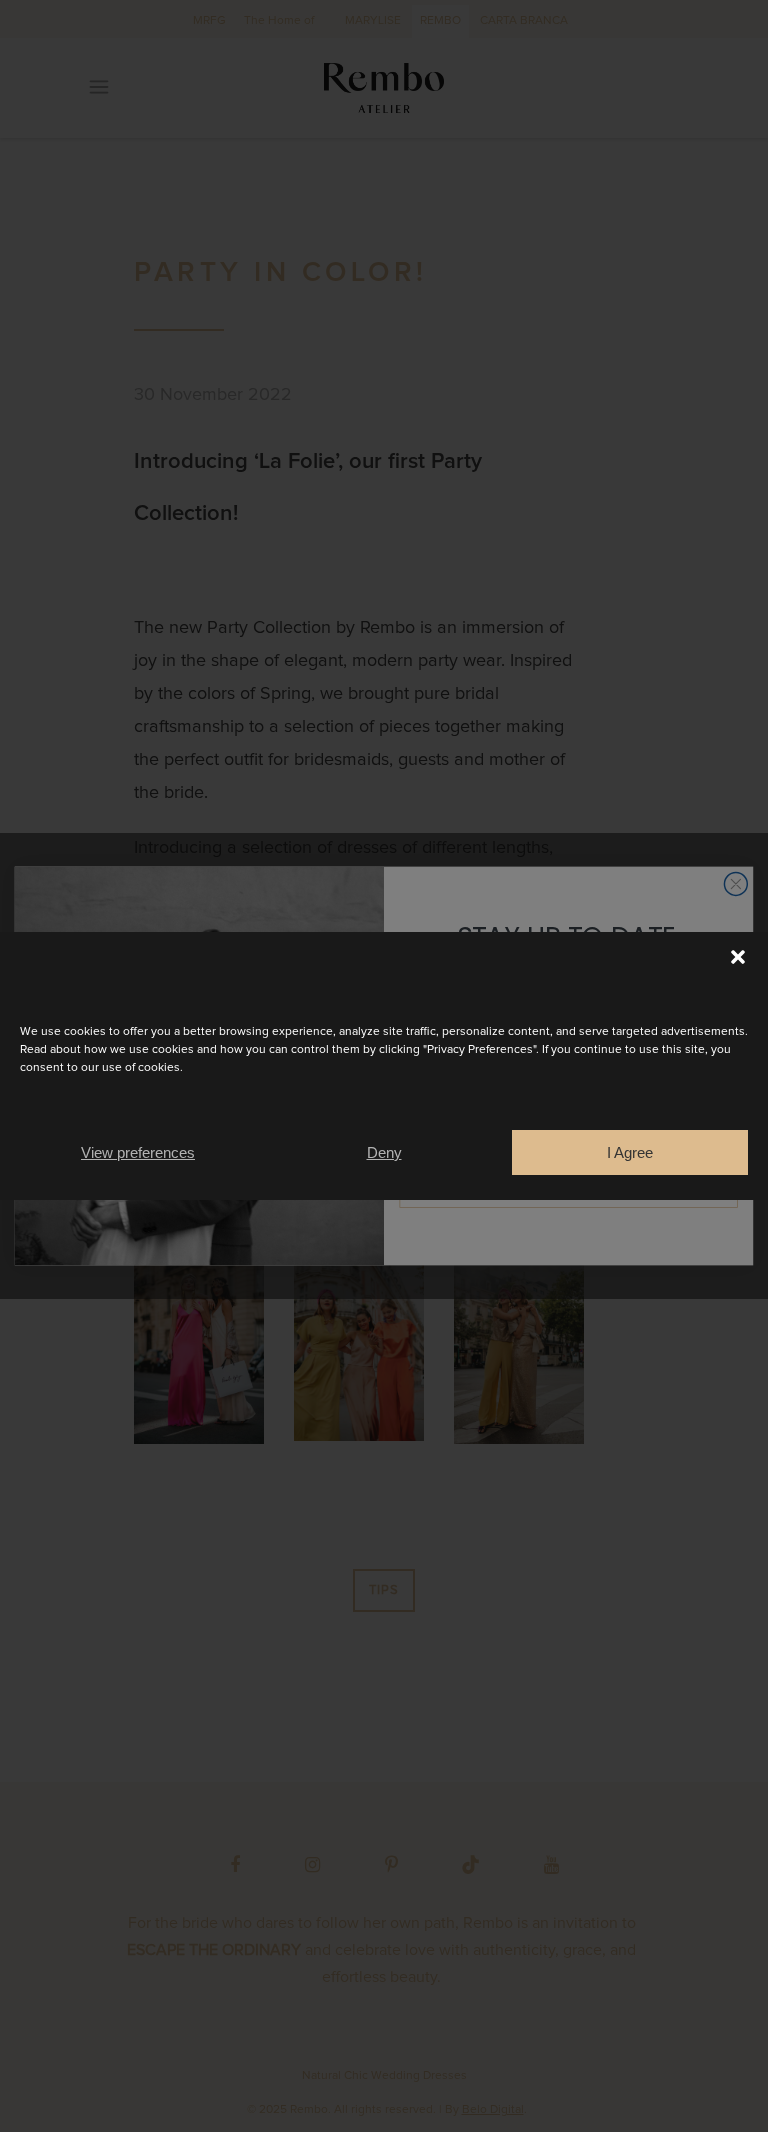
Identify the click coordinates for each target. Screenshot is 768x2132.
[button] (738, 957)
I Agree (630, 1152)
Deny (384, 1152)
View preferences (138, 1152)
